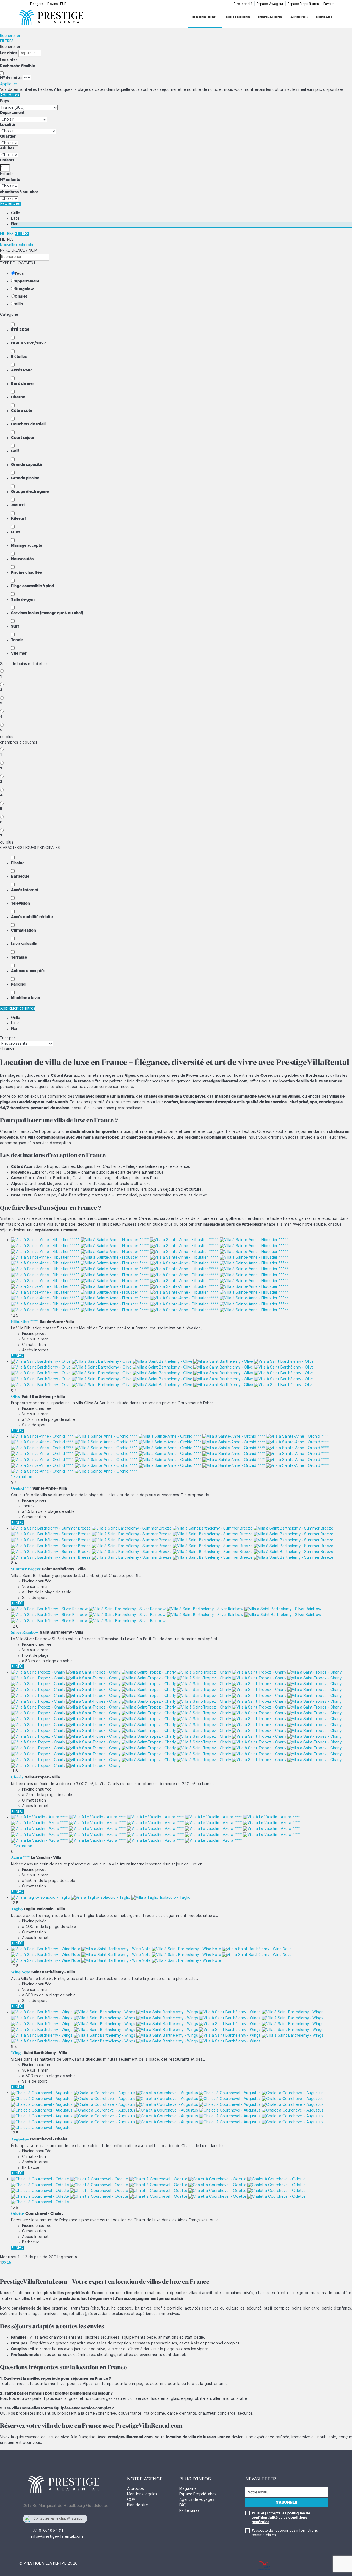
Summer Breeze (26, 1569)
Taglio (17, 1909)
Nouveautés (22, 559)
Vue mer (19, 653)
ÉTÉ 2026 (20, 330)
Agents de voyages (197, 2500)
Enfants (7, 160)
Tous (19, 273)
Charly (17, 1777)
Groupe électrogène (30, 491)
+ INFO (17, 1356)
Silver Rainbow (25, 1632)
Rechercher (10, 36)
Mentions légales (142, 2494)
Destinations (204, 17)
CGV (131, 2500)
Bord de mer (23, 383)
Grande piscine (25, 478)
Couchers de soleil (28, 424)
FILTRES (7, 41)
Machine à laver (26, 998)
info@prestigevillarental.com (57, 2537)
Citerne (18, 397)
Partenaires (189, 2511)
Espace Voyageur (270, 4)
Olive (16, 1396)
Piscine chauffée (26, 572)
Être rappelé (243, 4)
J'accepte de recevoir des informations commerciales (285, 2533)
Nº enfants (10, 179)
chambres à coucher (19, 192)
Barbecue (20, 876)
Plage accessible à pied (32, 586)
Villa (19, 304)
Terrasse (19, 957)
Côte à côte (22, 410)
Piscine (18, 863)
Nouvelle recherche (17, 245)
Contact (324, 17)
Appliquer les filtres (18, 1008)
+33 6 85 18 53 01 (47, 2531)
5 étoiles (19, 357)
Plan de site (137, 2505)
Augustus (20, 2139)
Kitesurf (18, 518)
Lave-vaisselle (24, 944)
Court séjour (23, 437)
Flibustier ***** (25, 1321)
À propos (299, 17)
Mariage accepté (27, 545)
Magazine (188, 2489)
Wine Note (21, 1972)
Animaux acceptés (28, 971)
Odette (18, 2213)
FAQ (183, 2505)
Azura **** (20, 1857)
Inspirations (270, 17)
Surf (15, 626)
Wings (17, 2053)
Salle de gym (23, 599)
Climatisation (24, 930)
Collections (238, 17)
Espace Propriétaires (303, 4)
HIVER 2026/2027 (28, 343)
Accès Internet (25, 890)
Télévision (20, 903)
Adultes (7, 148)
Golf (15, 451)
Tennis (17, 640)
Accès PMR (21, 370)
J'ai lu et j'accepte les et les (281, 2517)
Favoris (329, 4)
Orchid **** (21, 1488)
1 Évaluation (22, 1477)
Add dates (10, 95)
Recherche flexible (18, 66)
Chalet (21, 296)
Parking (18, 984)
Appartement (27, 281)
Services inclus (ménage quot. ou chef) (47, 613)
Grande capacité (26, 464)
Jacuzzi (18, 505)
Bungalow (24, 289)
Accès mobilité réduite (32, 917)
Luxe (15, 532)
